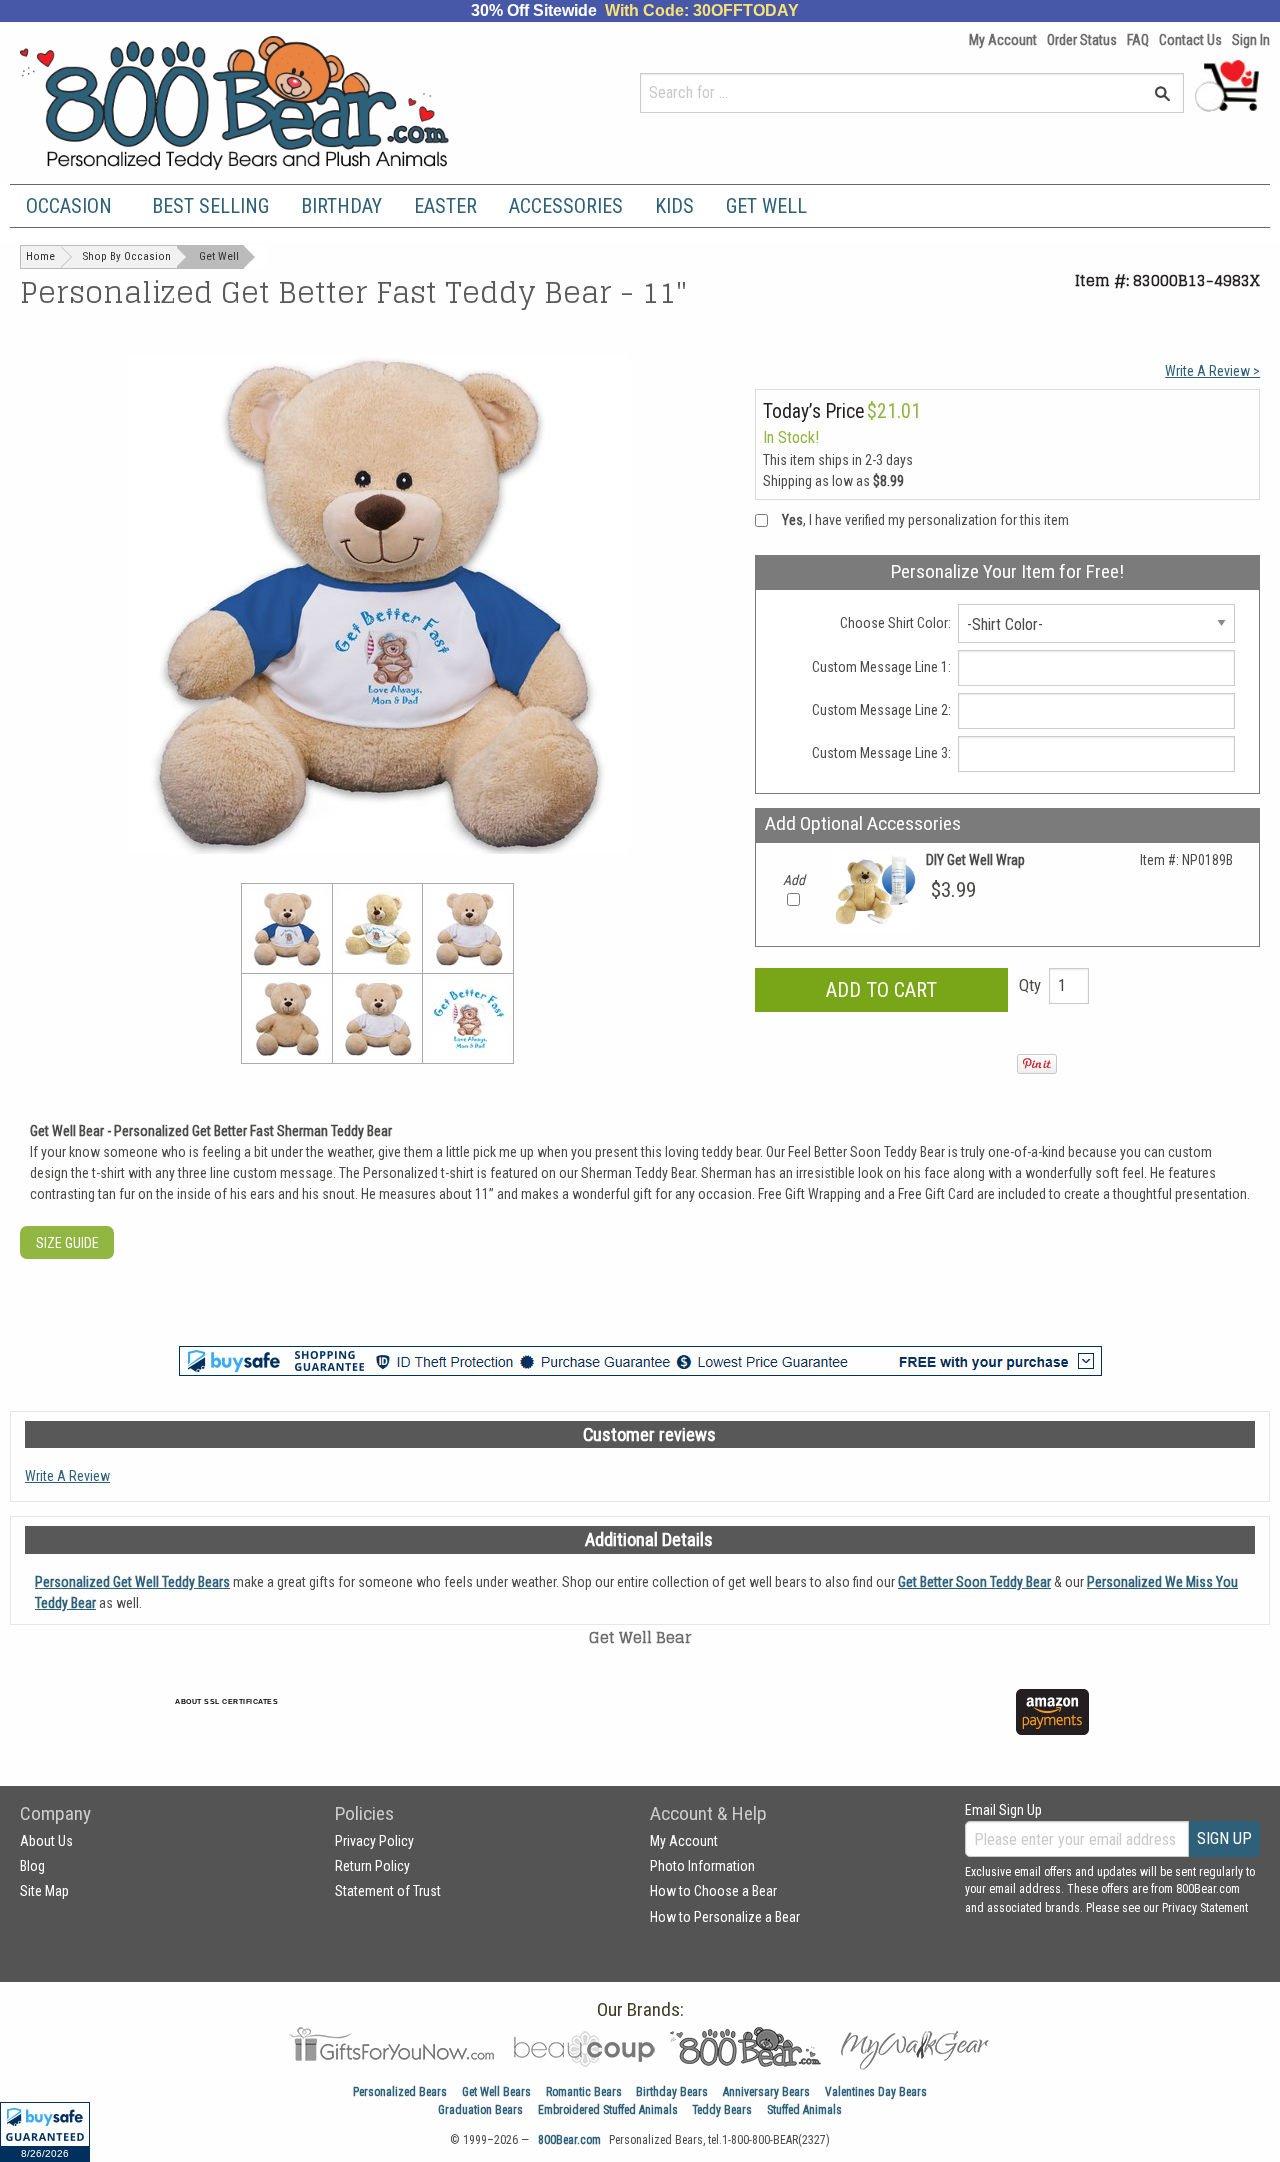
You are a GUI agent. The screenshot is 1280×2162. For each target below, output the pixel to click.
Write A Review (67, 1476)
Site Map (44, 1891)
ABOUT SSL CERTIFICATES (226, 1701)
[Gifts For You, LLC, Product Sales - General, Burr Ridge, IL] (518, 1723)
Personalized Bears (400, 2092)
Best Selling (210, 206)
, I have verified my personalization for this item (925, 520)
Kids (674, 206)
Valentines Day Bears (876, 2092)
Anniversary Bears (766, 2092)
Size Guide (67, 1243)
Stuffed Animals (804, 2110)
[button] (45, 2132)
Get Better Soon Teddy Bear (974, 1582)
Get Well (766, 206)
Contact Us (1190, 40)
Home (40, 256)
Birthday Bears (672, 2092)
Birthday (341, 206)
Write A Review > (1212, 371)
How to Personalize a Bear (725, 1917)
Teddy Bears (722, 2110)
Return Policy (372, 1866)
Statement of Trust (388, 1891)
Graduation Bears (480, 2110)
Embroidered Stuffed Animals (608, 2110)
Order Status (1082, 40)
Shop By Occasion (127, 256)
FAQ (1138, 40)
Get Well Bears (496, 2092)
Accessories (566, 206)
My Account (1003, 40)
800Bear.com (569, 2140)
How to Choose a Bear (713, 1891)
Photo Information (702, 1866)
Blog (32, 1866)
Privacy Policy (374, 1841)
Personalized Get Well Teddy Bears (132, 1582)
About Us (46, 1841)
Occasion (69, 206)
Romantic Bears (584, 2092)
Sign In (1251, 40)
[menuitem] (73, 206)
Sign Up (1224, 1838)
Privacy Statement (1205, 1908)
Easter (445, 206)
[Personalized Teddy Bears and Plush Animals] (272, 102)
